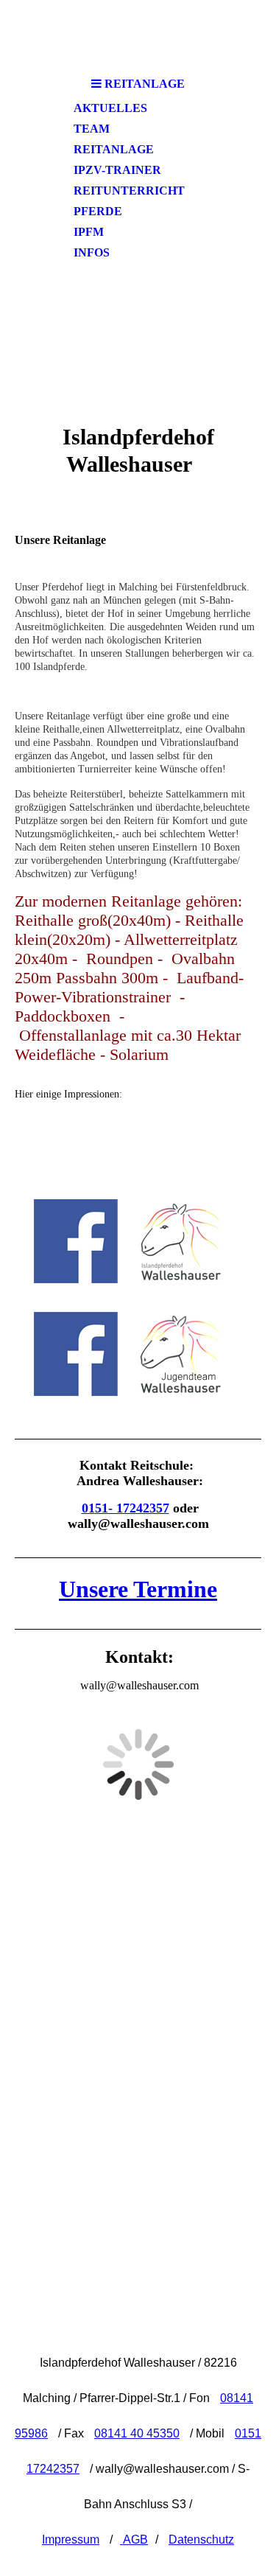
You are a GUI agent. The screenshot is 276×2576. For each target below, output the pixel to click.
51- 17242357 (132, 1508)
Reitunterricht (129, 191)
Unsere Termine (138, 1589)
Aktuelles (110, 108)
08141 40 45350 (137, 2433)
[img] (138, 337)
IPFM (89, 232)
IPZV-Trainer (117, 170)
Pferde (98, 211)
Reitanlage (114, 149)
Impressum (71, 2540)
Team (92, 129)
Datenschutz (201, 2540)
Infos (92, 252)
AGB (134, 2540)
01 (88, 1508)
